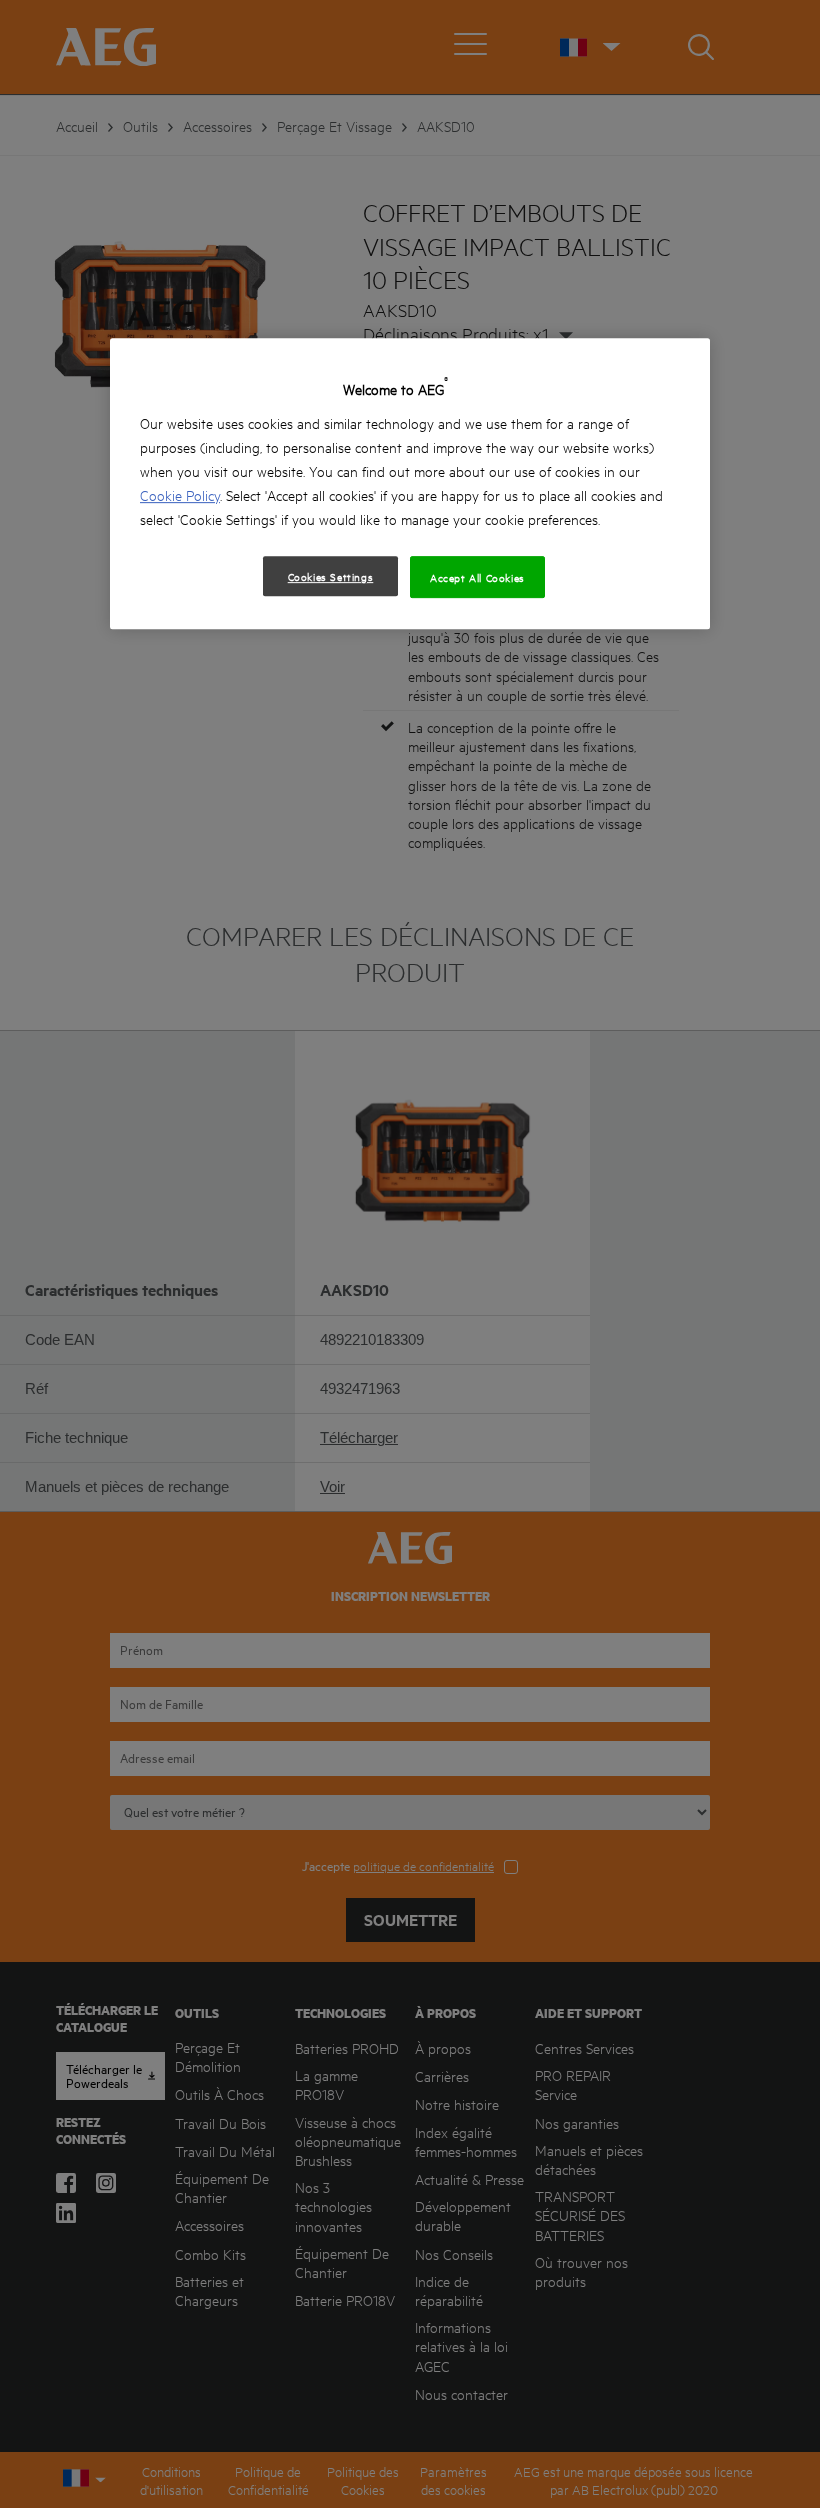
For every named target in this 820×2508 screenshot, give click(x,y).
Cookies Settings (331, 576)
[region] (410, 483)
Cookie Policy (180, 494)
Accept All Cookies (477, 577)
